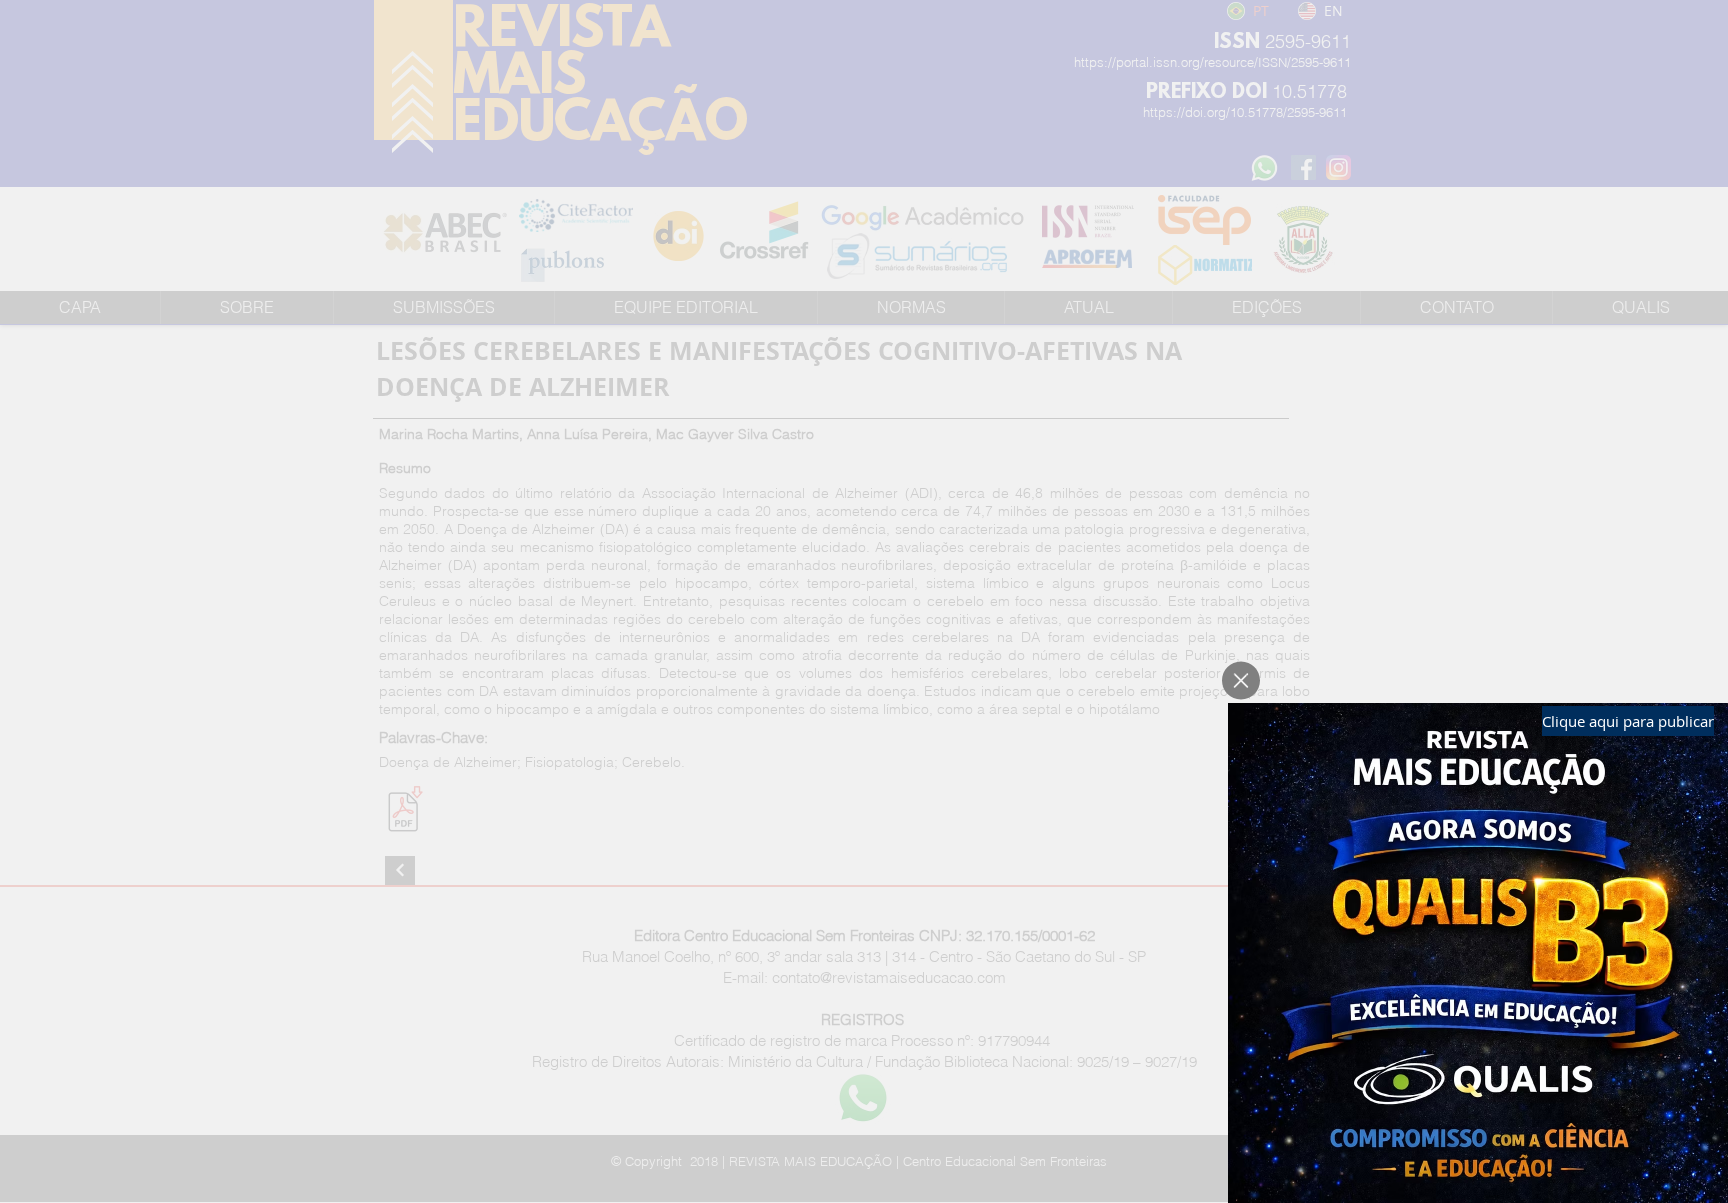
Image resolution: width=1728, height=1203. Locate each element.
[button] (1241, 680)
